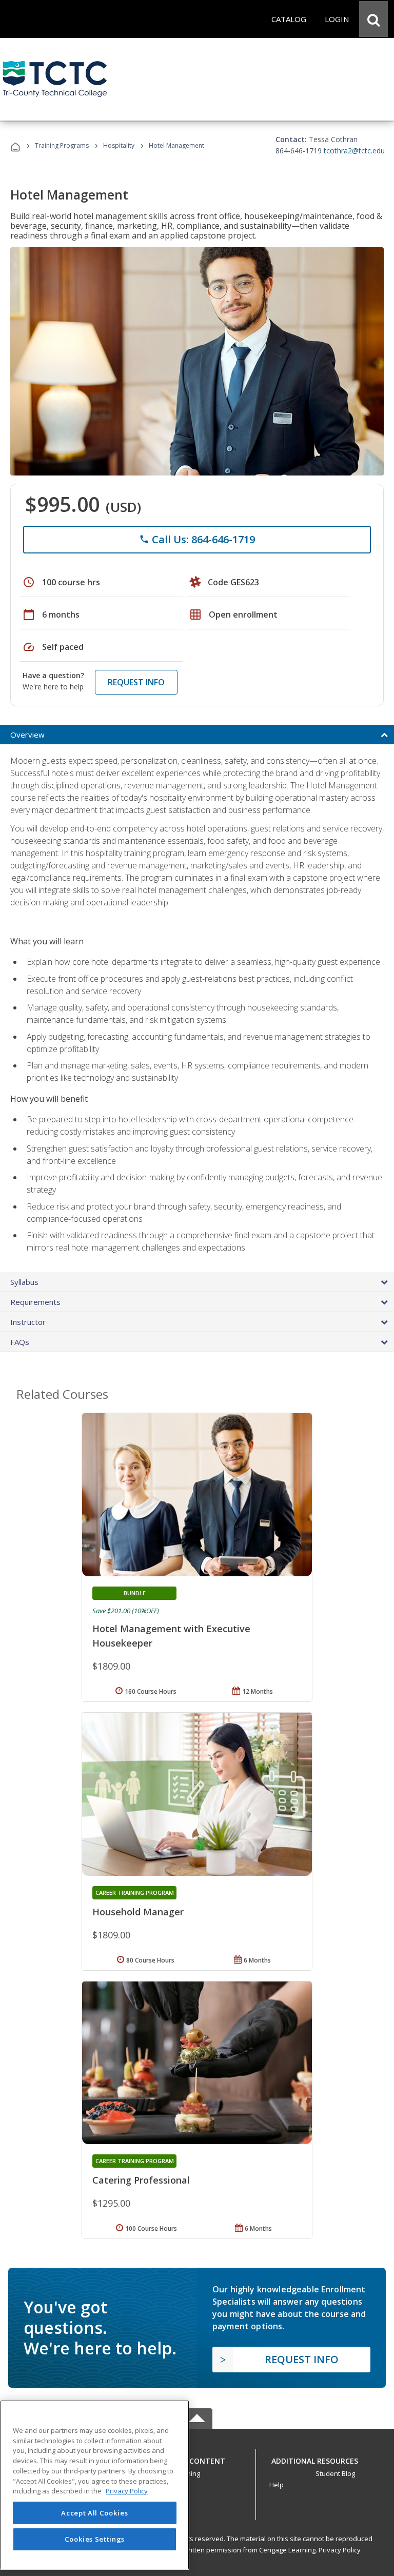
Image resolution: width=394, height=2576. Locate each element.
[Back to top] (197, 2458)
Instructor (28, 1322)
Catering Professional (141, 2180)
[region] (95, 2485)
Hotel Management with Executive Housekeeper (171, 1636)
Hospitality (120, 145)
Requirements (35, 1302)
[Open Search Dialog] (373, 19)
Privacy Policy (340, 2550)
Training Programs (62, 145)
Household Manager (138, 1912)
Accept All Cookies (94, 2513)
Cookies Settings (95, 2539)
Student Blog (335, 2473)
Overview (27, 735)
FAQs (20, 1342)
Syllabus (24, 1282)
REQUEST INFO (136, 682)
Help (277, 2485)
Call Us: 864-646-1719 (197, 539)
